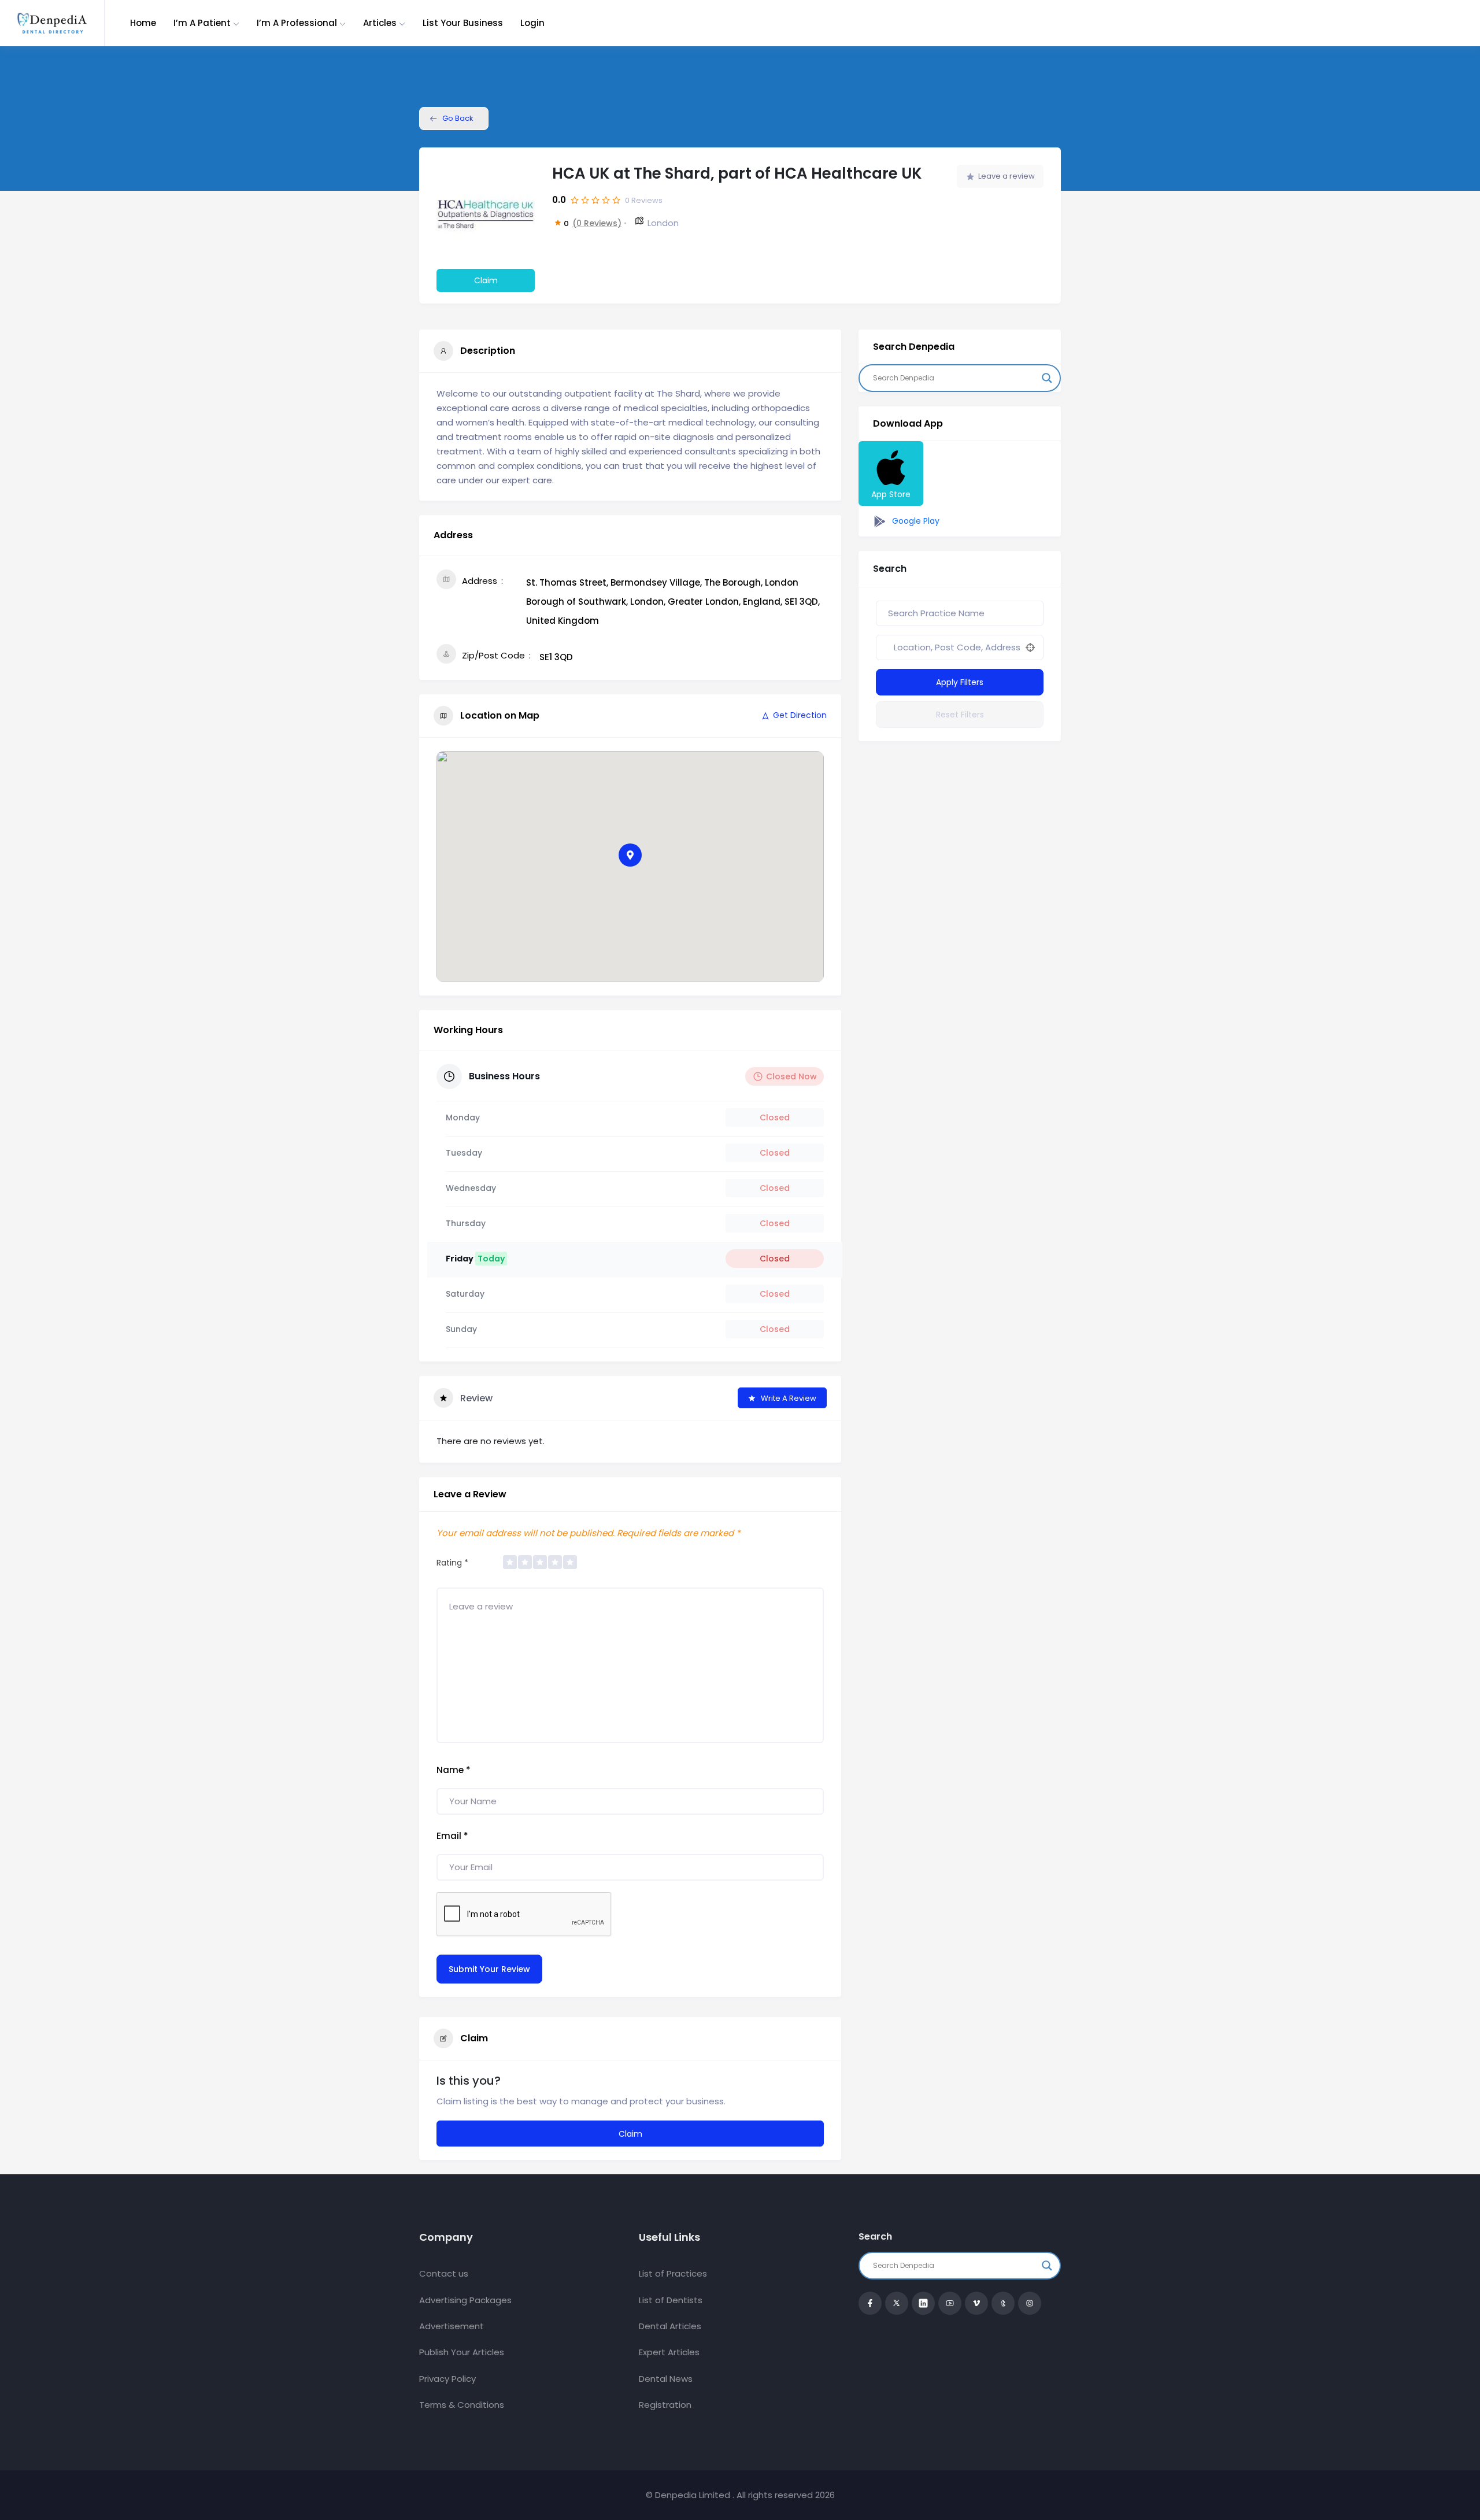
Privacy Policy (447, 2379)
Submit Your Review (489, 1969)
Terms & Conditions (462, 2405)
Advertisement (452, 2326)
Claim (486, 280)
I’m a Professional (297, 23)
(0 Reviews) (597, 223)
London (663, 223)
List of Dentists (671, 2300)
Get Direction (800, 715)
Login (532, 23)
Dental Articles (670, 2326)
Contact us (444, 2273)
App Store (891, 494)
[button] (630, 855)
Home (143, 23)
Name (454, 1770)
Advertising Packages (465, 2300)
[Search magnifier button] (1047, 378)
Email (452, 1836)
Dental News (666, 2379)
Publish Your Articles (462, 2352)
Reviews (644, 200)
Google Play (915, 521)
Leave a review (1007, 176)
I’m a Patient (202, 23)
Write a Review (789, 1398)
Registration (665, 2405)
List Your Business (463, 23)
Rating (452, 1563)
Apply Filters (960, 682)
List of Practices (673, 2273)
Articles (380, 23)
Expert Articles (669, 2352)
